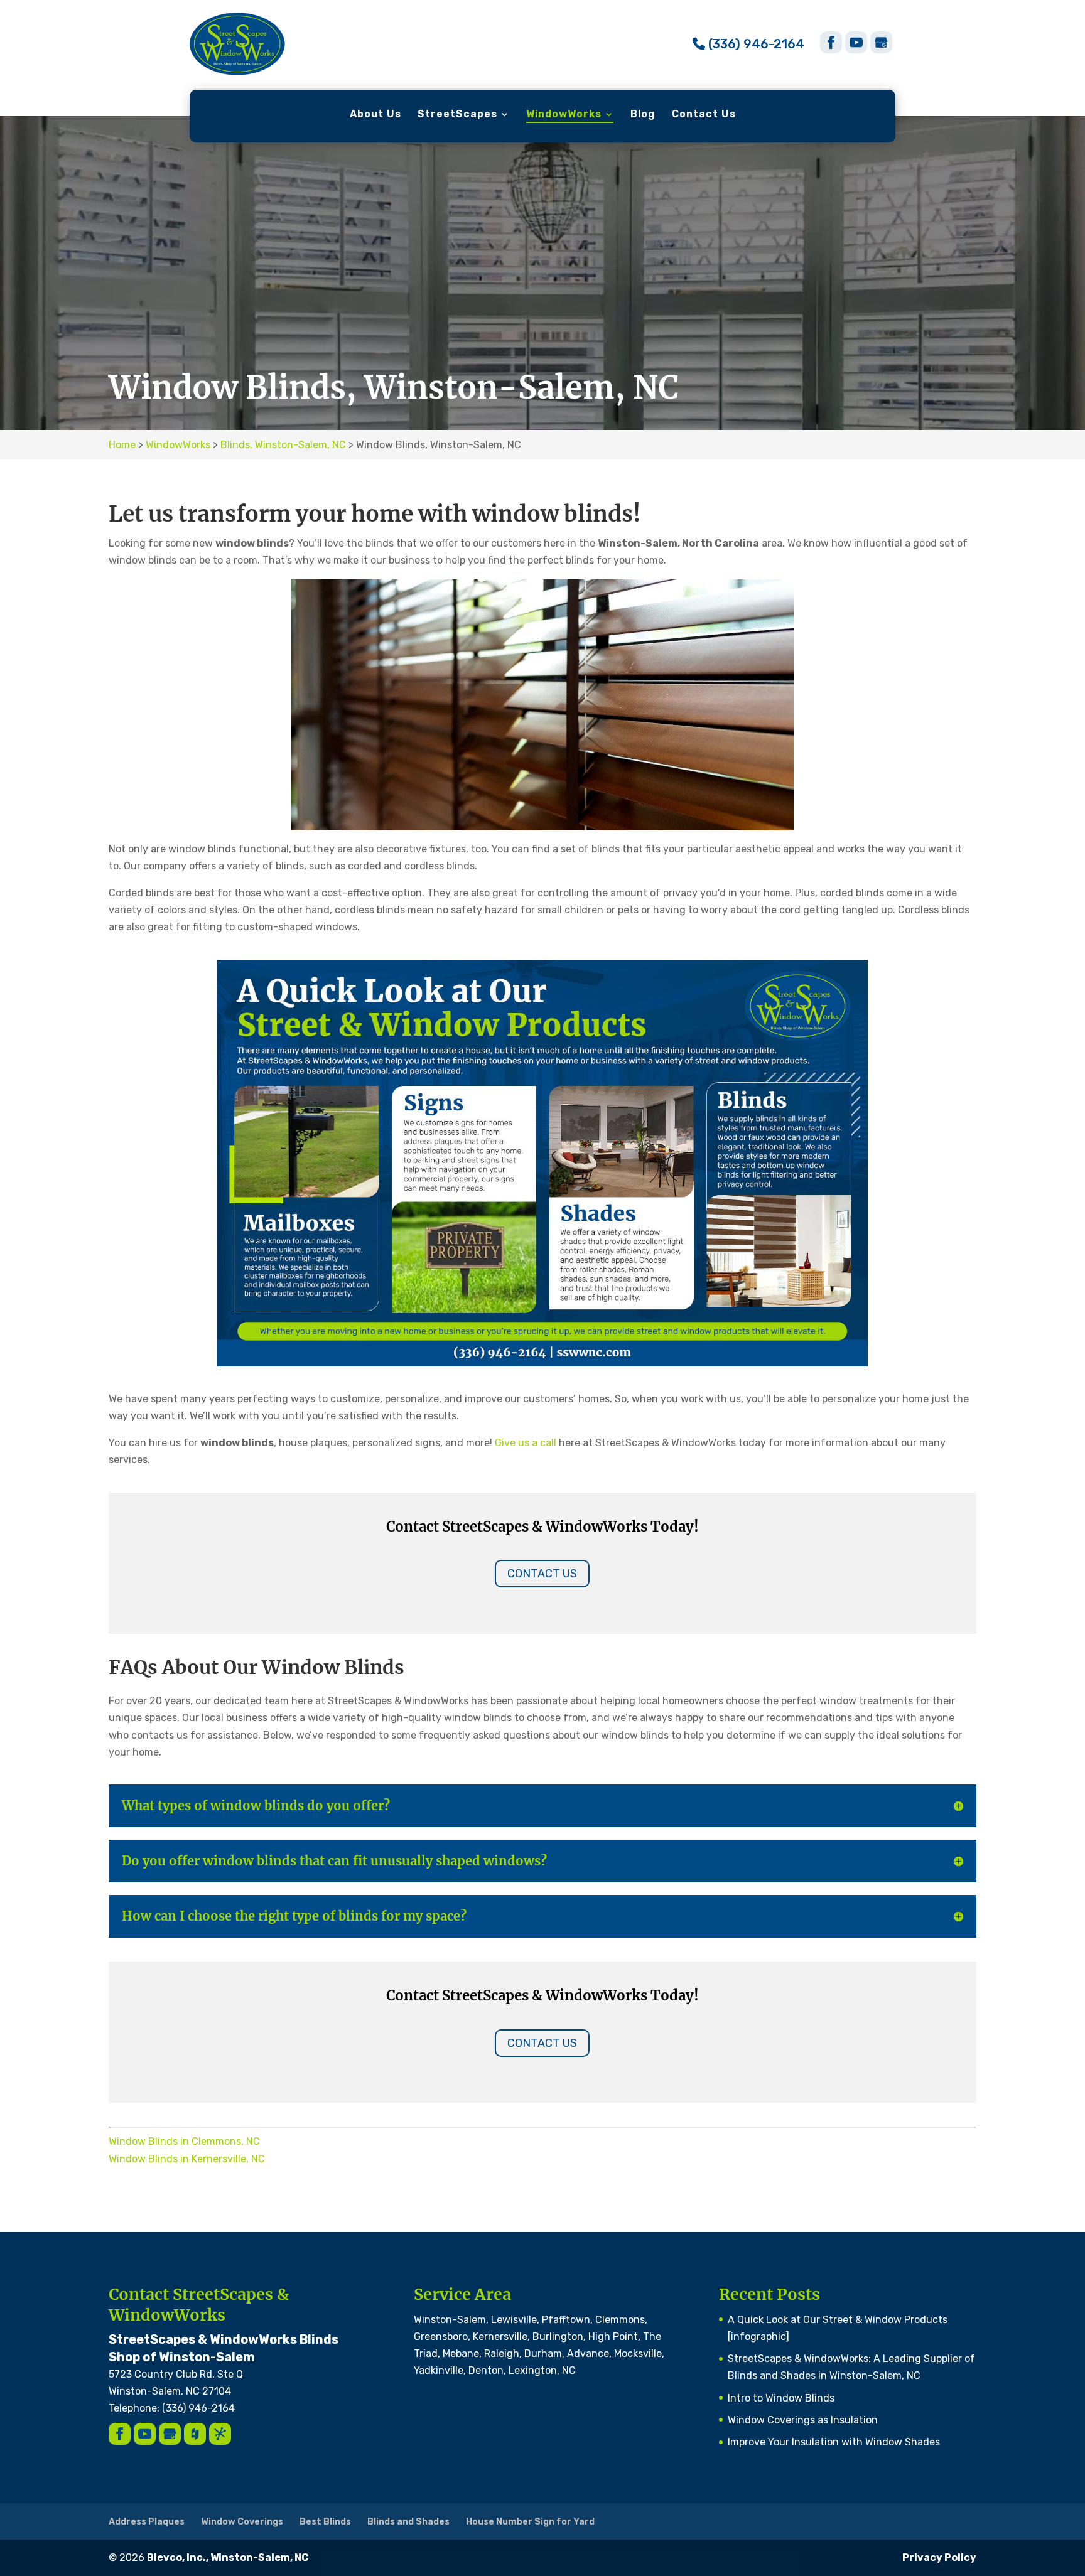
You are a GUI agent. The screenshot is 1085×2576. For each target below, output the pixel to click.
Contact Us (704, 115)
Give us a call (526, 1443)
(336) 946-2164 (755, 44)
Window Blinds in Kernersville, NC (187, 2159)
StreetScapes (457, 115)
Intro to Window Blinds (781, 2398)
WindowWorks (564, 115)
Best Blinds (325, 2522)
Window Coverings (242, 2522)
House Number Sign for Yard (530, 2522)
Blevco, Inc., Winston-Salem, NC (228, 2557)
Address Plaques (147, 2522)
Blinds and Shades (408, 2522)
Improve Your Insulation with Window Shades (834, 2442)
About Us (375, 115)
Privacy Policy (939, 2557)
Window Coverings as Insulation (803, 2420)
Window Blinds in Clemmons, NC (184, 2141)
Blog (643, 115)
